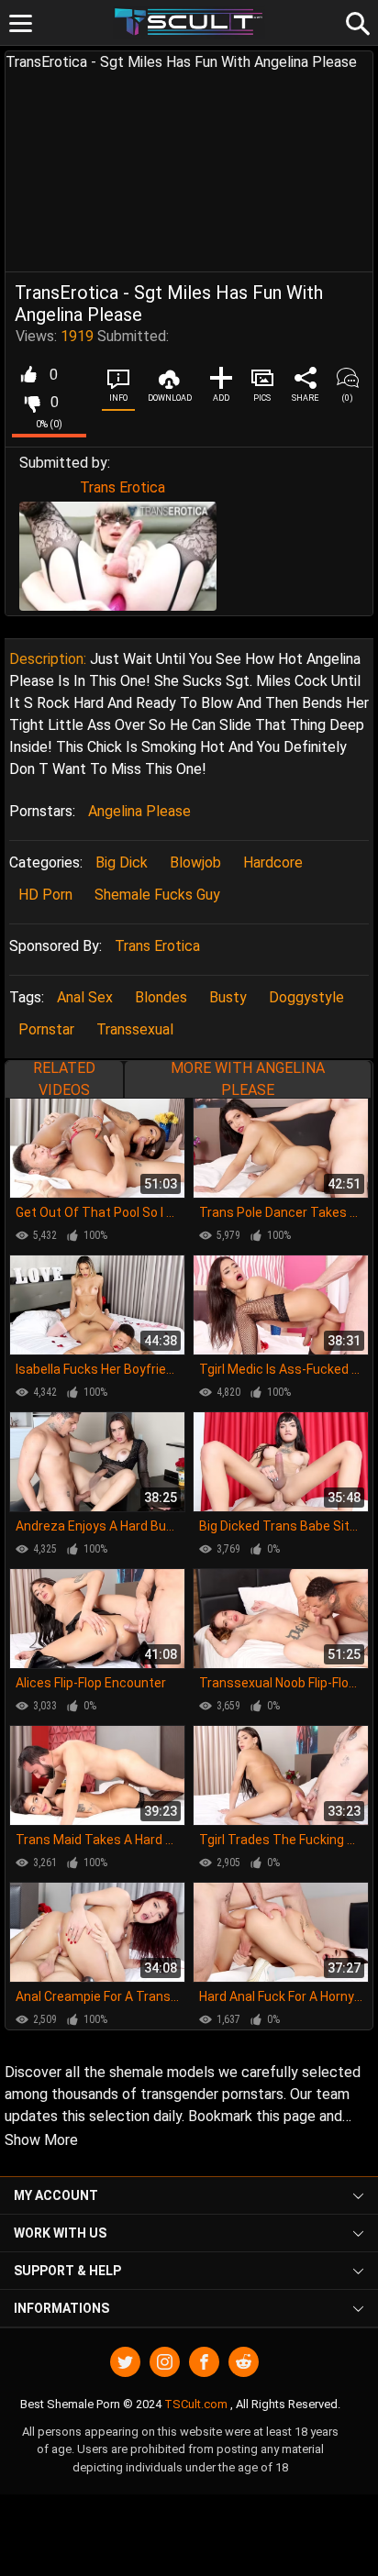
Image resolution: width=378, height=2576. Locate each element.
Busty (228, 997)
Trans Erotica (122, 487)
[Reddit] (244, 2362)
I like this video (28, 375)
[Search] (355, 21)
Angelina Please (139, 811)
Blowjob (195, 862)
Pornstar (46, 1029)
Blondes (161, 997)
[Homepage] (189, 22)
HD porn (45, 895)
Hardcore (273, 862)
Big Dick (122, 862)
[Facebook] (204, 2362)
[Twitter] (125, 2362)
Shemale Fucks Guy (157, 895)
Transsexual (135, 1029)
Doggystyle (306, 997)
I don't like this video (32, 403)
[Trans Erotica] (118, 556)
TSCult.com (196, 2404)
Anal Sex (85, 997)
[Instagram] (165, 2362)
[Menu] (21, 23)
